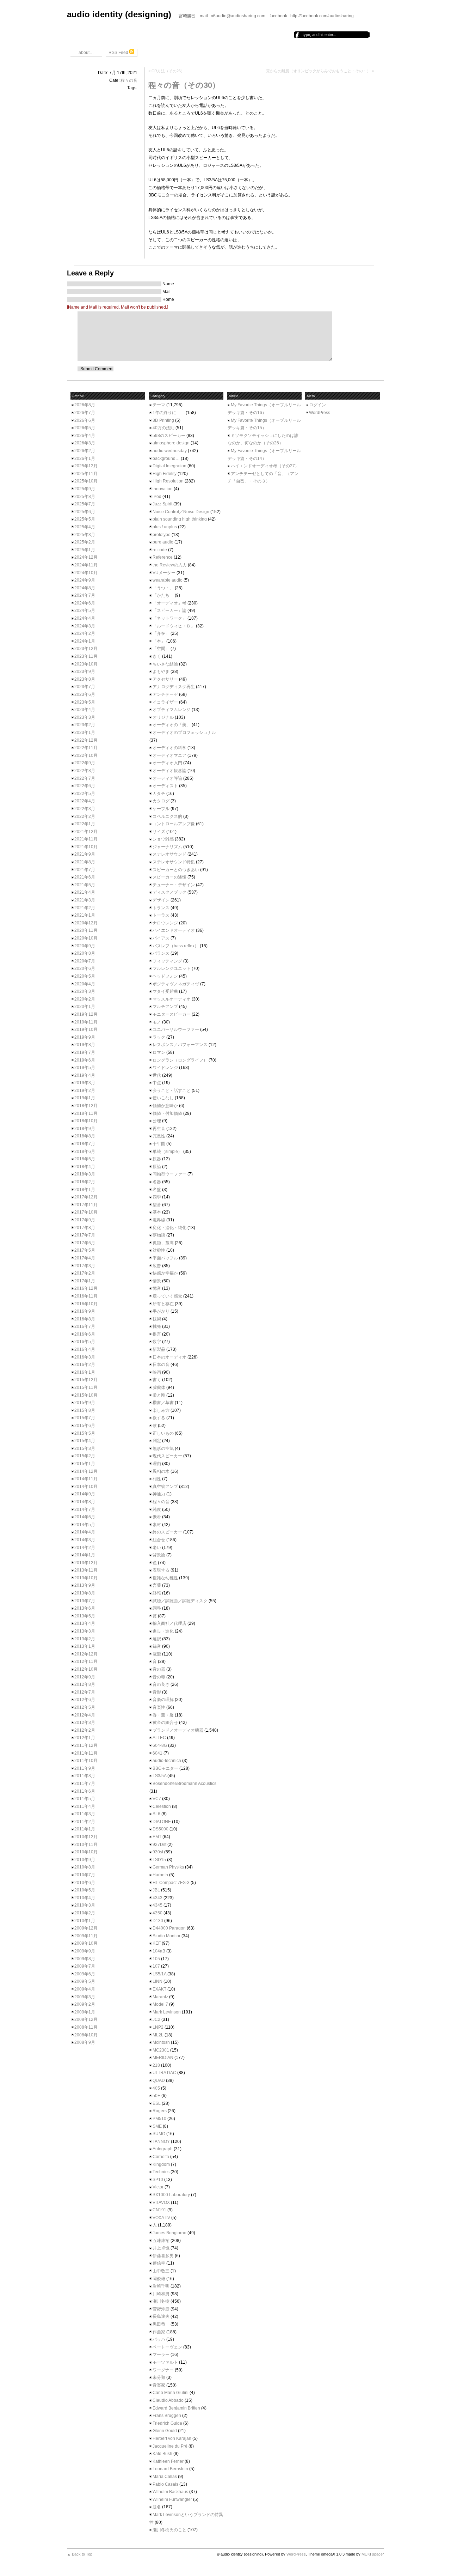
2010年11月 (86, 1845)
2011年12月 (86, 1745)
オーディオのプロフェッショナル (184, 733)
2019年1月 (85, 1098)
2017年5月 (85, 1250)
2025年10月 (86, 481)
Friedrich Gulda (167, 2423)
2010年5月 (85, 1890)
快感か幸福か (165, 1273)
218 (156, 2065)
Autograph (163, 2149)
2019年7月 (85, 1052)
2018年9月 (85, 1129)
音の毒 (159, 1677)
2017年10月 (86, 1212)
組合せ (159, 1540)
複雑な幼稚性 (165, 1578)
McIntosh (161, 2042)
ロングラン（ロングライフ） (180, 1060)
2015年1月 (85, 1464)
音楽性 (159, 1707)
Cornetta (161, 2157)
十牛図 (159, 1144)
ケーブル (161, 809)
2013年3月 (85, 1631)
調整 (157, 1608)
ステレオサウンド (169, 854)
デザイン (161, 900)
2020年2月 (85, 999)
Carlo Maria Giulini (171, 2393)
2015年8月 (85, 1410)
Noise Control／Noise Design (181, 512)
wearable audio (168, 580)
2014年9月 (85, 1494)
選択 (157, 1639)
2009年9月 (85, 1951)
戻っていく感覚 (167, 1296)
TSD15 (159, 1860)
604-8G (160, 1745)
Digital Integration (169, 466)
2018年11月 (86, 1113)
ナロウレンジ (165, 923)
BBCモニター (165, 1768)
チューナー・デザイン (174, 885)
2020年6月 (85, 968)
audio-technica (167, 1761)
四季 (157, 1197)
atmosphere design (171, 443)
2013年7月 (85, 1601)
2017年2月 (85, 1273)
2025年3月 (85, 535)
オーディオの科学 (169, 748)
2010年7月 (85, 1875)
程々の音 (129, 80)
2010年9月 (85, 1860)
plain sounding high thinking (180, 519)
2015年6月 (85, 1426)
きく (157, 656)
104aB (159, 1951)
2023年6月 (85, 694)
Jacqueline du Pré (170, 2446)
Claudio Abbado (168, 2400)
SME (157, 2126)
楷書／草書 (163, 1403)
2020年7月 (85, 961)
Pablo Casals (165, 2484)
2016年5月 (85, 1342)
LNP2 (158, 2027)
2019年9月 (85, 1037)
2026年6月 (85, 420)
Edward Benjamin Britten (176, 2408)
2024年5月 (85, 610)
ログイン (317, 405)
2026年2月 (85, 451)
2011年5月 (85, 1799)
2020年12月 (86, 923)
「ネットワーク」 (169, 618)
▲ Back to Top (80, 2554)
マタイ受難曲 (165, 991)
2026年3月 (85, 443)
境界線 (159, 1220)
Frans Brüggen (167, 2416)
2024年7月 (85, 595)
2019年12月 (86, 1014)
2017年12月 (86, 1197)
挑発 (157, 1326)
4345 (157, 1905)
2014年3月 (85, 1540)
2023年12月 (86, 649)
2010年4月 (85, 1898)
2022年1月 (85, 824)
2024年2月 (85, 633)
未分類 (159, 2377)
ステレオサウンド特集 (174, 862)
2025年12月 (86, 466)
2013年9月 (85, 1585)
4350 (157, 1913)
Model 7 (160, 2004)
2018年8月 (85, 1136)
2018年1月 (85, 1190)
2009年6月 (85, 1974)
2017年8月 (85, 1228)
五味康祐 (161, 2241)
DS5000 (160, 1829)
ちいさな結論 (165, 664)
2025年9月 (85, 489)
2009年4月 (85, 1989)
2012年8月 (85, 1684)
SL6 (156, 1814)
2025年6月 (85, 512)
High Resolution (168, 481)
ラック (159, 1037)
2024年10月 (86, 573)
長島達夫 (161, 2316)
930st (158, 1852)
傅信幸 (159, 2263)
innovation (163, 489)
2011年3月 (85, 1814)
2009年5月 (85, 1981)
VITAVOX (161, 2203)
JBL (156, 1890)
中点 (157, 1083)
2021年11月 (86, 839)
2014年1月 (85, 1555)
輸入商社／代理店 (169, 1623)
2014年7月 (85, 1509)
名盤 (157, 1190)
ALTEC (159, 1738)
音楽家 (159, 2385)
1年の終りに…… (169, 413)
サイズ (159, 832)
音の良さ (161, 1684)
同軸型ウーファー (169, 1174)
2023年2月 (85, 725)
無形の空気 (163, 1448)
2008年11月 (86, 2027)
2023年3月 (85, 717)
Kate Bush (162, 2454)
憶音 (157, 1288)
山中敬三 (161, 2271)
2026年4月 (85, 436)
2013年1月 (85, 1646)
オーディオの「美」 (172, 725)
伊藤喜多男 (163, 2256)
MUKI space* (373, 2554)
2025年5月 (85, 519)
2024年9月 (85, 580)
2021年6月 (85, 877)
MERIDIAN (163, 2058)
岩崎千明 (161, 2286)
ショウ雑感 (163, 839)
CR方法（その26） (168, 71)
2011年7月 (85, 1784)
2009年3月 (85, 1997)
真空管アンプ (165, 1487)
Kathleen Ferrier (168, 2461)
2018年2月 (85, 1182)
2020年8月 (85, 953)
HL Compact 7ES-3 (171, 1883)
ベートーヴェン (167, 2347)
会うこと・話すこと (172, 1090)
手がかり (161, 1311)
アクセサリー (165, 679)
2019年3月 (85, 1083)
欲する (159, 1418)
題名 (157, 2507)
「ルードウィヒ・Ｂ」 (174, 626)
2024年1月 (85, 641)
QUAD (159, 2080)
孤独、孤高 (163, 1243)
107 (156, 1966)
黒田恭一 (161, 2324)
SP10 (158, 2180)
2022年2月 (85, 816)
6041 (157, 1753)
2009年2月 (85, 2004)
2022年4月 (85, 801)
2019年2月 (85, 1090)
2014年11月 (86, 1479)
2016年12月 (86, 1288)
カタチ (159, 794)
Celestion (162, 1806)
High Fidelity (165, 474)
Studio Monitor (166, 1936)
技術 (157, 1319)
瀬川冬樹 (161, 2301)
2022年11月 (86, 748)
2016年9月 (85, 1311)
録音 (157, 1646)
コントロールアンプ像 (174, 824)
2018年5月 (85, 1159)
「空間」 (161, 649)
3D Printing (163, 420)
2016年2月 (85, 1365)
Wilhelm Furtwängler (172, 2499)
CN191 (159, 2210)
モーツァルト (165, 2362)
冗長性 (159, 1136)
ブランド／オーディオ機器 (178, 1730)
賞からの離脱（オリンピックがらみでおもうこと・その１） (318, 71)
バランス (161, 953)
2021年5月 (85, 885)
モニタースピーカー (172, 1014)
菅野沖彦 (161, 2309)
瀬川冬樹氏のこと (169, 2530)
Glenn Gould (165, 2431)
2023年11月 (86, 656)
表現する (161, 1570)
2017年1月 (85, 1281)
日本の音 (161, 1365)
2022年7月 (85, 778)
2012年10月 (86, 1669)
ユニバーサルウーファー (176, 1029)
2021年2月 (85, 908)
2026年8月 (85, 405)
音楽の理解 (163, 1700)
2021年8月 (85, 862)
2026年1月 (85, 458)
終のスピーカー (167, 1532)
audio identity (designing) (119, 14)
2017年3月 (85, 1266)
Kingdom (161, 2164)
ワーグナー (163, 2370)
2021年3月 (85, 900)
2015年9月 (85, 1403)
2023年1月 (85, 733)
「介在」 (161, 633)
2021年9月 (85, 854)
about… (86, 53)
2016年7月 (85, 1326)
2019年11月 (86, 1022)
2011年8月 (85, 1776)
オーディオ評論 (167, 778)
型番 (157, 1205)
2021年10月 (86, 847)
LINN (157, 1981)
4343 (157, 1898)
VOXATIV (161, 2218)
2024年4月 (85, 618)
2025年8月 (85, 497)
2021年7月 (85, 870)
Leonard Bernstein (170, 2469)
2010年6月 (85, 1883)
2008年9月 (85, 2042)
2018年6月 (85, 1152)
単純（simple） (167, 1152)
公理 (157, 1121)
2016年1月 (85, 1372)
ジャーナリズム (167, 847)
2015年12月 (86, 1380)
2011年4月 (85, 1806)
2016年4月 (85, 1349)
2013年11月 (86, 1570)
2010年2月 (85, 1913)
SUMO (159, 2134)
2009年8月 (85, 1959)
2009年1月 (85, 2012)
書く (157, 1380)
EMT (157, 1837)
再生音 (159, 1129)
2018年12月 (86, 1106)
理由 (157, 1464)
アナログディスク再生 (174, 687)
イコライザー (165, 702)
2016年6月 (85, 1334)
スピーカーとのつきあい (176, 870)
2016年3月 (85, 1357)
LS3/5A (159, 1776)
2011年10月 (86, 1761)
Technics (161, 2172)
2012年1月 (85, 1738)
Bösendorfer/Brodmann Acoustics (184, 1784)
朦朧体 (159, 1387)
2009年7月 (85, 1966)
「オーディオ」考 (169, 603)
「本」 (159, 641)
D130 (158, 1921)
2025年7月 (85, 504)
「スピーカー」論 (169, 610)
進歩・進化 (163, 1631)
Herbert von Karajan (172, 2438)
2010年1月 (85, 1921)
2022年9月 (85, 763)
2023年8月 (85, 679)
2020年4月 (85, 984)
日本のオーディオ (169, 1357)
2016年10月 (86, 1304)
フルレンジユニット (172, 968)
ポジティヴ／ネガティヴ (176, 984)
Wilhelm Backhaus (170, 2492)
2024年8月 (85, 588)
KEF (157, 1943)
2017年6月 (85, 1243)
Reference (163, 557)
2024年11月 (86, 565)
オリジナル (163, 717)
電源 (157, 1654)
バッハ (159, 2339)
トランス (161, 908)
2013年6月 (85, 1608)
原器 (157, 1159)
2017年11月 (86, 1205)
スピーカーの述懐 (169, 877)
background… (166, 458)
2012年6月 (85, 1700)
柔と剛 (159, 1395)
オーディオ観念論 (169, 771)
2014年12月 (86, 1471)
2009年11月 (86, 1936)
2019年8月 (85, 1045)
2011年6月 (85, 1791)
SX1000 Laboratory (171, 2195)
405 (156, 2088)
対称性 (159, 1250)
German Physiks (168, 1867)
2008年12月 (86, 2019)
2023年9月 (85, 672)
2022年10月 (86, 755)
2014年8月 (85, 1502)
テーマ (159, 405)
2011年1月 (85, 1829)
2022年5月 (85, 794)
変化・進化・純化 (169, 1228)
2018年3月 (85, 1174)
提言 (157, 1334)
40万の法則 (163, 428)
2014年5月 (85, 1525)
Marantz (160, 1997)
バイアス (161, 938)
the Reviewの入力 (170, 565)
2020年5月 (85, 976)
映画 (157, 1372)
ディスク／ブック (169, 892)
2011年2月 (85, 1822)
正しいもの (163, 1433)
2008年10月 (86, 2035)
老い (157, 1548)
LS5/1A (159, 1974)
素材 (157, 1525)
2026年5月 (85, 428)
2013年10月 (86, 1578)
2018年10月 (86, 1121)
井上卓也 (161, 2248)
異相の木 (161, 1471)
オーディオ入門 (167, 763)
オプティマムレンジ (172, 710)
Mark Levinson (167, 2012)
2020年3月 (85, 991)
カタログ (161, 801)
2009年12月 (86, 1928)
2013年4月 (85, 1623)
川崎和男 (161, 2294)
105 (156, 1959)
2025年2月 (85, 542)
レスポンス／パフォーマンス (180, 1045)
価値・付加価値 (167, 1113)
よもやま (161, 672)
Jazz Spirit (162, 504)
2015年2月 (85, 1456)
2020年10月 (86, 938)
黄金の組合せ (165, 1723)
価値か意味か (165, 1106)
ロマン (159, 1052)
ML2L (158, 2035)
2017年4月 (85, 1258)
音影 (157, 1692)
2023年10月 (86, 664)
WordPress (320, 413)
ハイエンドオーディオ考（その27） (265, 466)
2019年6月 (85, 1060)
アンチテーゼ (165, 694)
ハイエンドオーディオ (174, 930)
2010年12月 (86, 1837)
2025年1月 (85, 550)
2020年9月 (85, 946)
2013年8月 (85, 1593)
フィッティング (167, 961)
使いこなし (163, 1098)
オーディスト (165, 786)
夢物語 (159, 1235)
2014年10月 (86, 1487)
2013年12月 (86, 1563)
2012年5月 (85, 1707)
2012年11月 (86, 1661)
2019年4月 (85, 1075)
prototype (162, 535)
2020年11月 (86, 930)
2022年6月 (85, 786)
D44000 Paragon (169, 1928)
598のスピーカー (169, 436)
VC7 (157, 1799)
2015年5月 (85, 1433)
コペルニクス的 (167, 816)
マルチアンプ (165, 1007)
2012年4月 (85, 1715)
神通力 (159, 1494)
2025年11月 (86, 474)
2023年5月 (85, 702)
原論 (157, 1167)
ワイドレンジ (165, 1068)
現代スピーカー (167, 1456)
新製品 (159, 1349)
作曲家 (159, 2332)
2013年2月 (85, 1639)
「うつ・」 (163, 588)
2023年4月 (85, 710)
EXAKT (159, 1989)
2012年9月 (85, 1677)
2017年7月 (85, 1235)
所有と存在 (163, 1304)
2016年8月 (85, 1319)
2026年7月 (85, 413)
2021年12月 (86, 832)
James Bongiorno (169, 2233)
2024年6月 (85, 603)
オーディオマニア (169, 755)
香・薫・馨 (163, 1715)
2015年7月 (85, 1418)
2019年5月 (85, 1068)
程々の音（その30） (184, 85)
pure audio (163, 542)
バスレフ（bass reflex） (176, 946)
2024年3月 (85, 626)
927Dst (159, 1845)
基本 (157, 1212)
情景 (157, 1281)
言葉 (157, 1585)
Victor (158, 2187)
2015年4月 (85, 1441)
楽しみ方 (161, 1410)
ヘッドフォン (165, 976)
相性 (157, 1479)
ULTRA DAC (164, 2073)
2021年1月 (85, 915)
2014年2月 (85, 1548)
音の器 (159, 1669)
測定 (157, 1441)
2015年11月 (86, 1387)
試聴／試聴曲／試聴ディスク (180, 1601)
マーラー (161, 2355)
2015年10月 (86, 1395)
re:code (160, 550)
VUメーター (164, 573)
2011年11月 (86, 1753)
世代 (157, 1075)
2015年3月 (85, 1448)
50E (156, 2096)
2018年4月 (85, 1167)
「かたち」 (163, 595)
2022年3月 (85, 809)
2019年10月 (86, 1029)
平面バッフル (165, 1258)
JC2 (156, 2019)
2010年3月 (85, 1905)
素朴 (157, 1517)
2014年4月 (85, 1532)
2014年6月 (85, 1517)
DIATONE (162, 1822)
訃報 (157, 1593)
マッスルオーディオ (172, 999)
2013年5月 (85, 1616)
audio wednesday (170, 451)
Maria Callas (165, 2477)
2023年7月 (85, 687)
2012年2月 (85, 1730)
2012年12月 (86, 1654)
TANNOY (161, 2141)
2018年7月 (85, 1144)
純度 (157, 1509)
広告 (157, 1266)
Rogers (160, 2111)
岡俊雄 (159, 2279)
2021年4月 (85, 892)
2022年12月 (86, 740)
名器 (157, 1182)
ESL (157, 2103)
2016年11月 (86, 1296)
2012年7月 (85, 1692)
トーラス (161, 915)
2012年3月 (85, 1723)
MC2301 (161, 2050)
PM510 (159, 2119)
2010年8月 (85, 1867)
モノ (157, 1022)
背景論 (159, 1555)
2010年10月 (86, 1852)
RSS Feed (119, 53)
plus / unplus (165, 527)
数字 (157, 1342)
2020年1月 (85, 1007)
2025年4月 (85, 527)
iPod (157, 497)
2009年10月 (86, 1943)
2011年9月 (85, 1768)
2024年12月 (86, 557)
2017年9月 (85, 1220)
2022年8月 (85, 771)
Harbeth (160, 1875)
